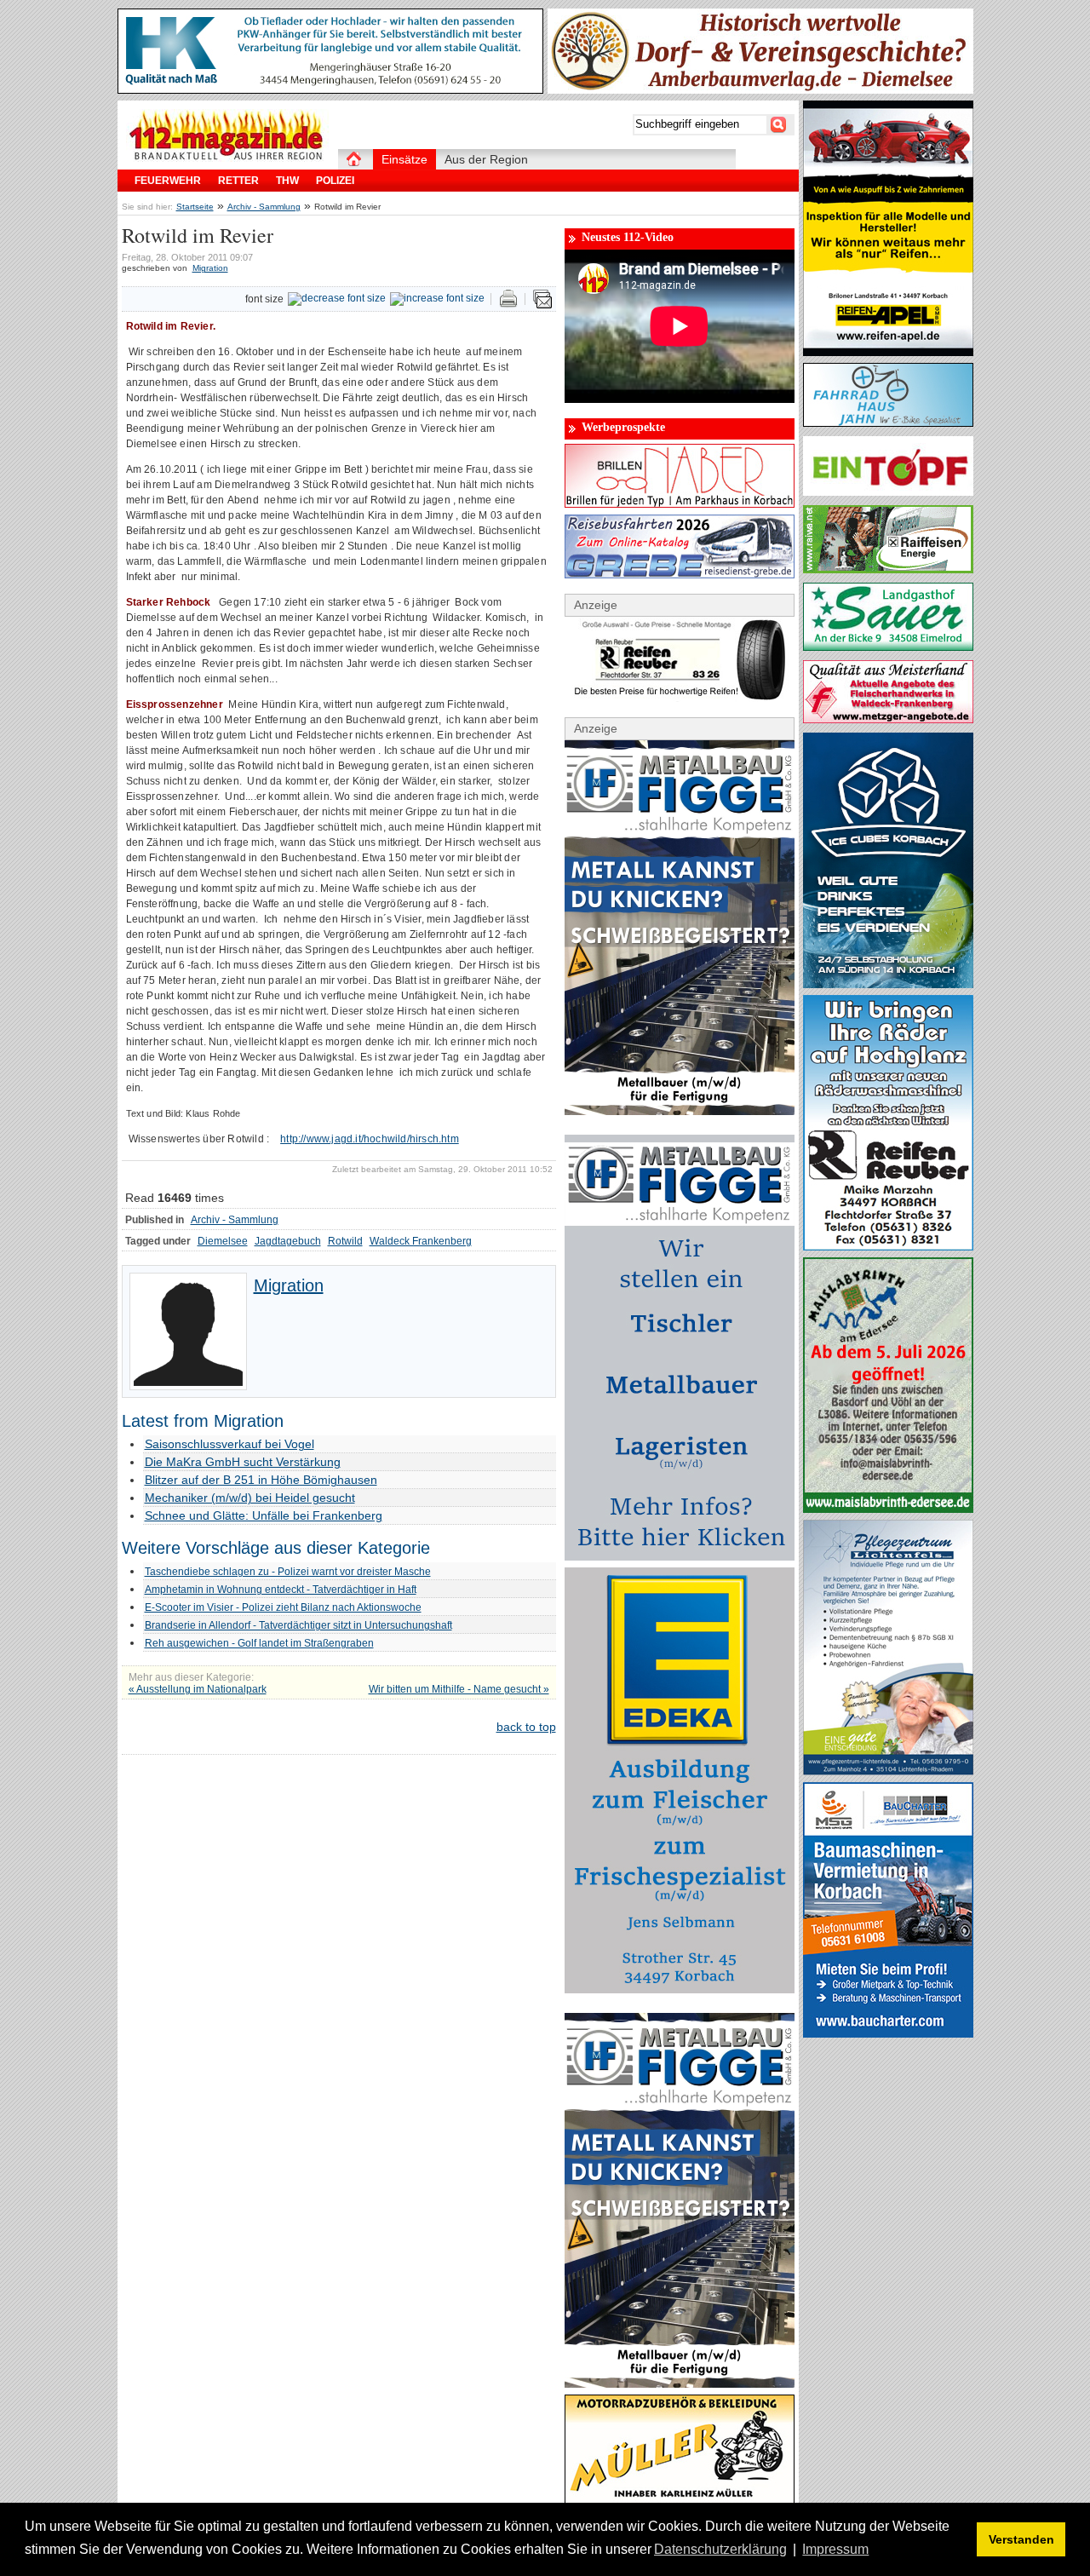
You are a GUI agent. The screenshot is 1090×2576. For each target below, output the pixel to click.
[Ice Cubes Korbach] (888, 984)
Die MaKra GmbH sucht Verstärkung (243, 1462)
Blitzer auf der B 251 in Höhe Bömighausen (261, 1480)
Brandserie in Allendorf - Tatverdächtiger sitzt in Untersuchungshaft (298, 1625)
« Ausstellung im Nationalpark (198, 1689)
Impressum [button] (835, 2549)
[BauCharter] (888, 2033)
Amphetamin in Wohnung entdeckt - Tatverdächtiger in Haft (281, 1590)
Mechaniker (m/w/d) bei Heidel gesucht (250, 1498)
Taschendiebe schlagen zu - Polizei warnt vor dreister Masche (288, 1572)
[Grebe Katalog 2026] (680, 574)
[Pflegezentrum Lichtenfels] (888, 1771)
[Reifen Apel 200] (888, 352)
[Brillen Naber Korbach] (680, 503)
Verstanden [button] (1021, 2539)
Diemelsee (223, 1241)
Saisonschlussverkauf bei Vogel (229, 1444)
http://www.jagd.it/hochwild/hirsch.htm (370, 1139)
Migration (210, 268)
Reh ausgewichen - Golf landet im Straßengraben (259, 1643)
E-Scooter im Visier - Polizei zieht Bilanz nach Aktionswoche (283, 1607)
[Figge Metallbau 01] (680, 1111)
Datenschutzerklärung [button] (720, 2549)
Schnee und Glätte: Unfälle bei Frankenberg (264, 1515)
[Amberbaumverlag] (760, 89)
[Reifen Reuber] (680, 698)
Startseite (195, 207)
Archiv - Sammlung (264, 207)
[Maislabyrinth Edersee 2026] (888, 1509)
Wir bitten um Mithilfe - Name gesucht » (459, 1689)
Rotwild (345, 1241)
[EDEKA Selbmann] (680, 1989)
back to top (526, 1727)
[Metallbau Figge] (680, 1556)
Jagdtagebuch (288, 1241)
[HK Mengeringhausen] (330, 89)
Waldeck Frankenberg (421, 1241)
